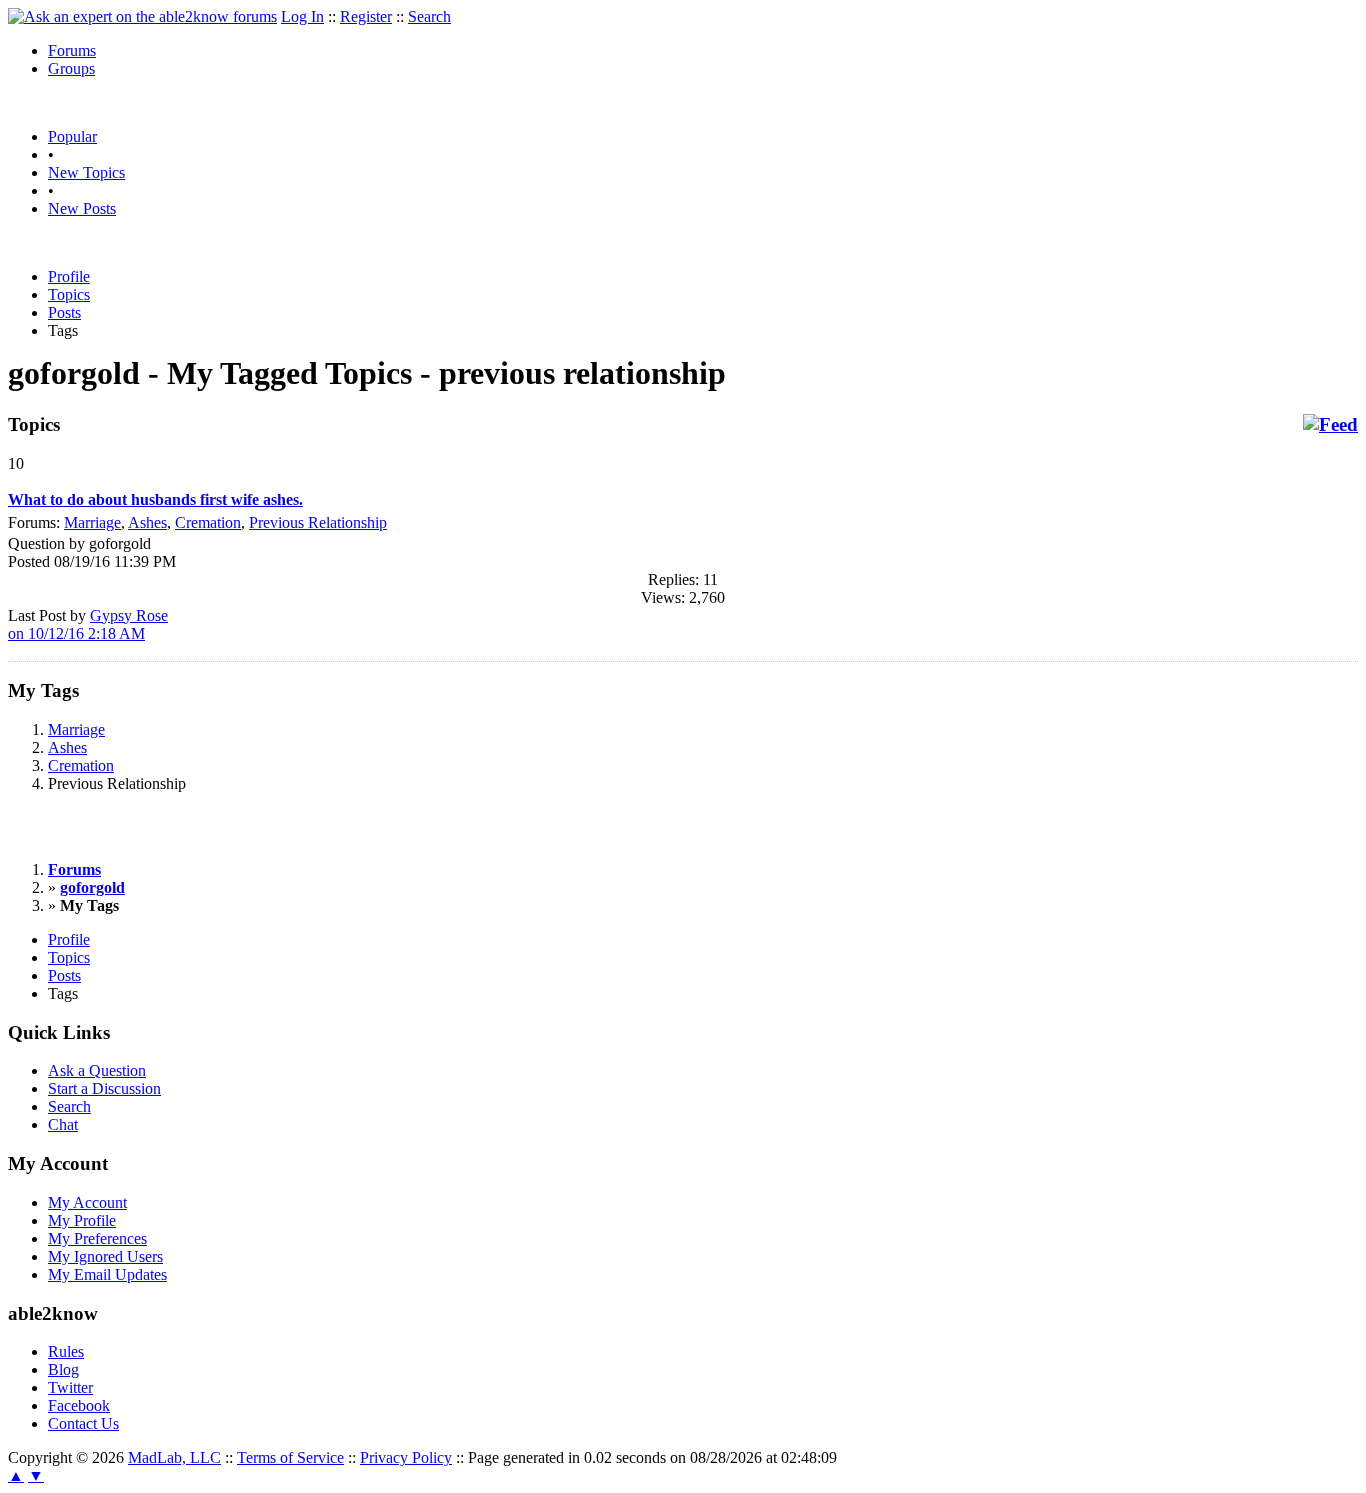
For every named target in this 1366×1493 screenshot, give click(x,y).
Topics (69, 294)
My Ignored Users (105, 1256)
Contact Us (83, 1423)
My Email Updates (107, 1274)
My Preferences (97, 1238)
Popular (72, 136)
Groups (71, 68)
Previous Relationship (318, 522)
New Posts (82, 208)
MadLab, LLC (174, 1457)
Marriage (92, 522)
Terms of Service (290, 1457)
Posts (64, 312)
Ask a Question (97, 1070)
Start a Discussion (104, 1088)
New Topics (86, 172)
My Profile (82, 1220)
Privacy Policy (406, 1457)
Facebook (79, 1405)
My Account (87, 1202)
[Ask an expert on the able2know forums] (142, 16)
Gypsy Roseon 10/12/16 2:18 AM (88, 624)
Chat (63, 1124)
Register (366, 16)
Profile (69, 276)
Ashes (147, 522)
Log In (302, 16)
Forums (72, 50)
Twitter (70, 1387)
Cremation (208, 522)
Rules (66, 1351)
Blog (63, 1369)
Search (429, 16)
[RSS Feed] (1330, 425)
